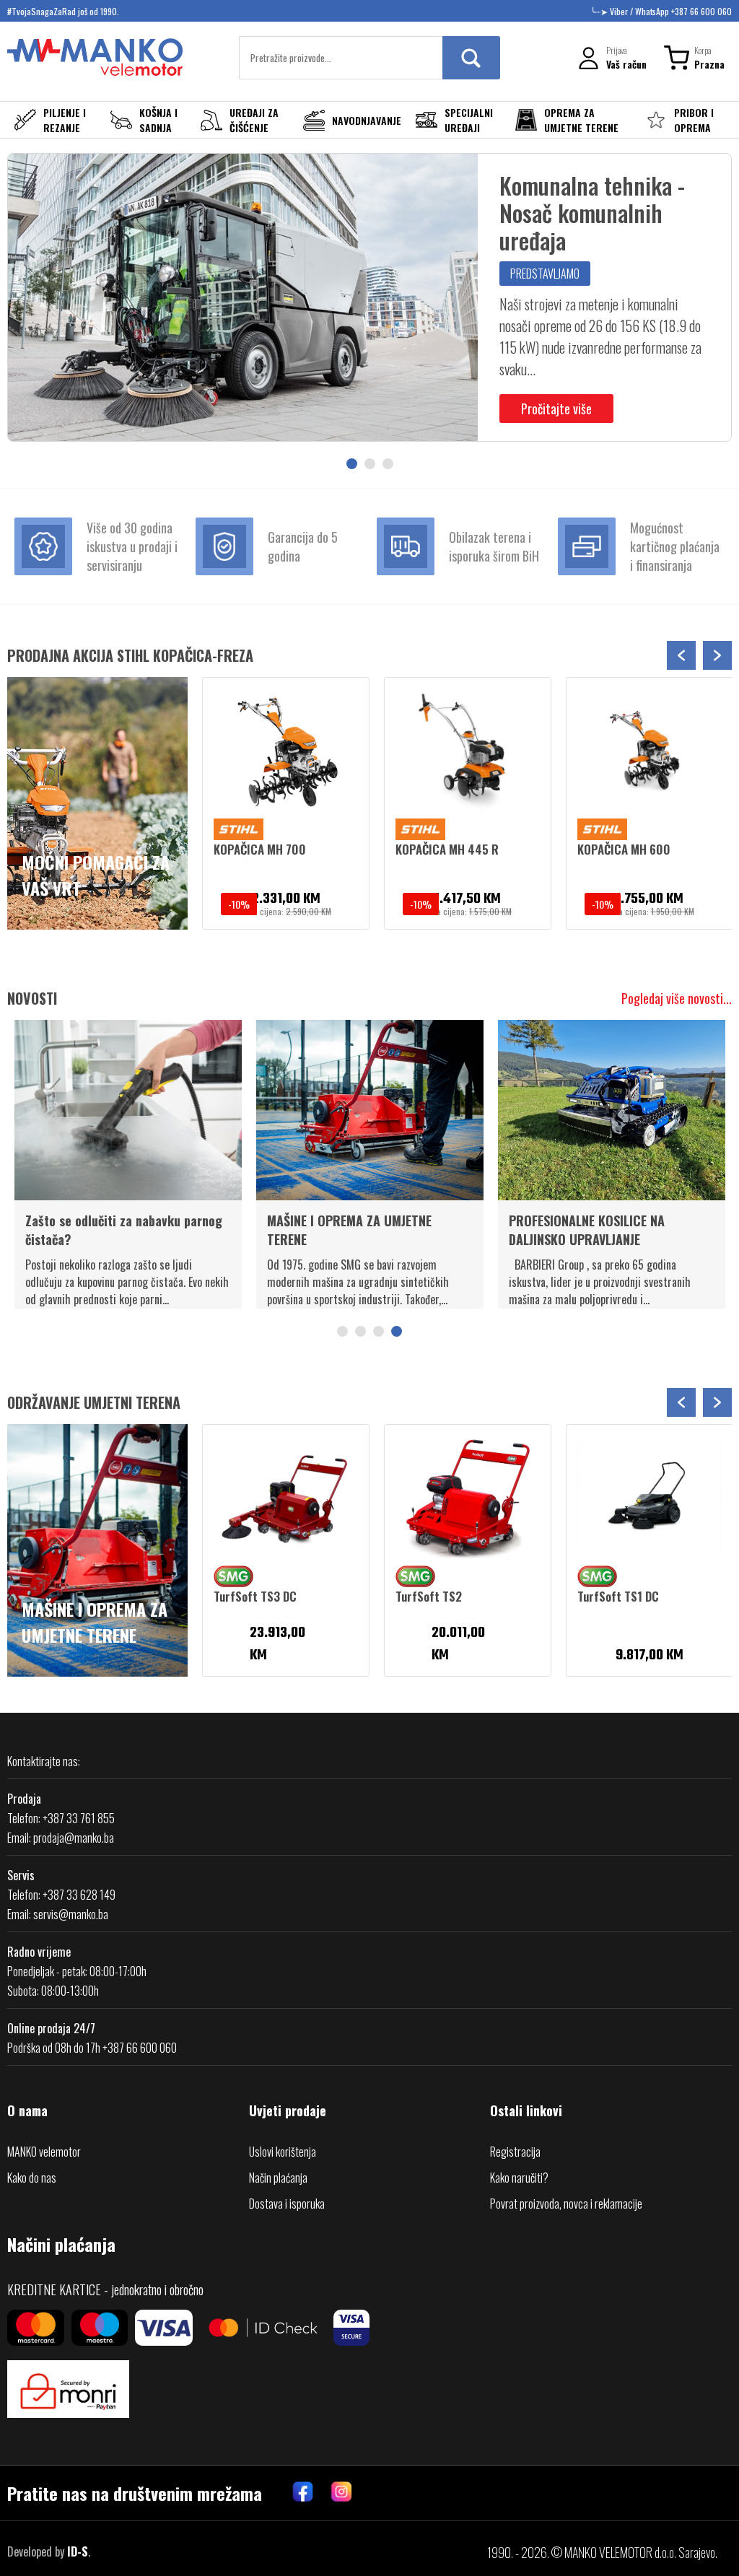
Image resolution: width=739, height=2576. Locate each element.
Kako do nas (32, 2178)
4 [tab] (397, 1331)
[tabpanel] (369, 297)
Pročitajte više (556, 409)
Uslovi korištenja (283, 2152)
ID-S (78, 2551)
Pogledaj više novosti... (677, 998)
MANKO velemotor (44, 2152)
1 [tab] (352, 464)
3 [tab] (388, 464)
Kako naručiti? (519, 2178)
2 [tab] (370, 464)
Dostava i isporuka (287, 2204)
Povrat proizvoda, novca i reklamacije (566, 2204)
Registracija (515, 2152)
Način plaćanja (278, 2178)
